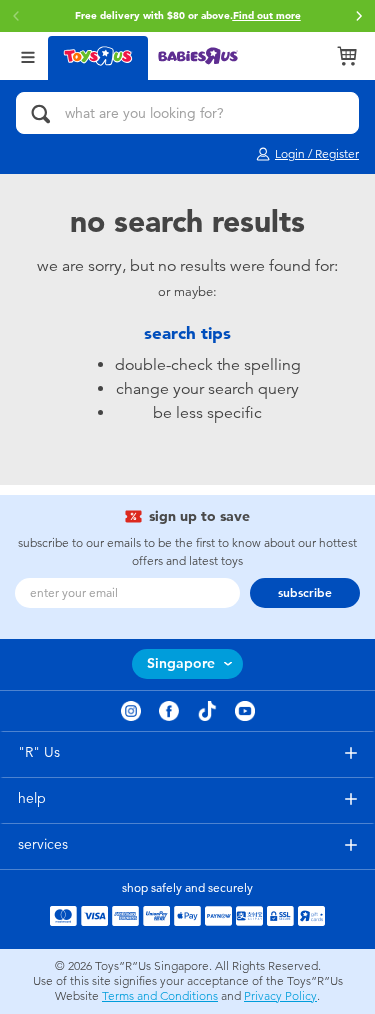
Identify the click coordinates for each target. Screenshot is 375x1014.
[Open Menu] (28, 55)
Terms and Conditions (160, 996)
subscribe (305, 593)
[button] (359, 16)
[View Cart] (347, 56)
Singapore (181, 663)
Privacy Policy (280, 996)
